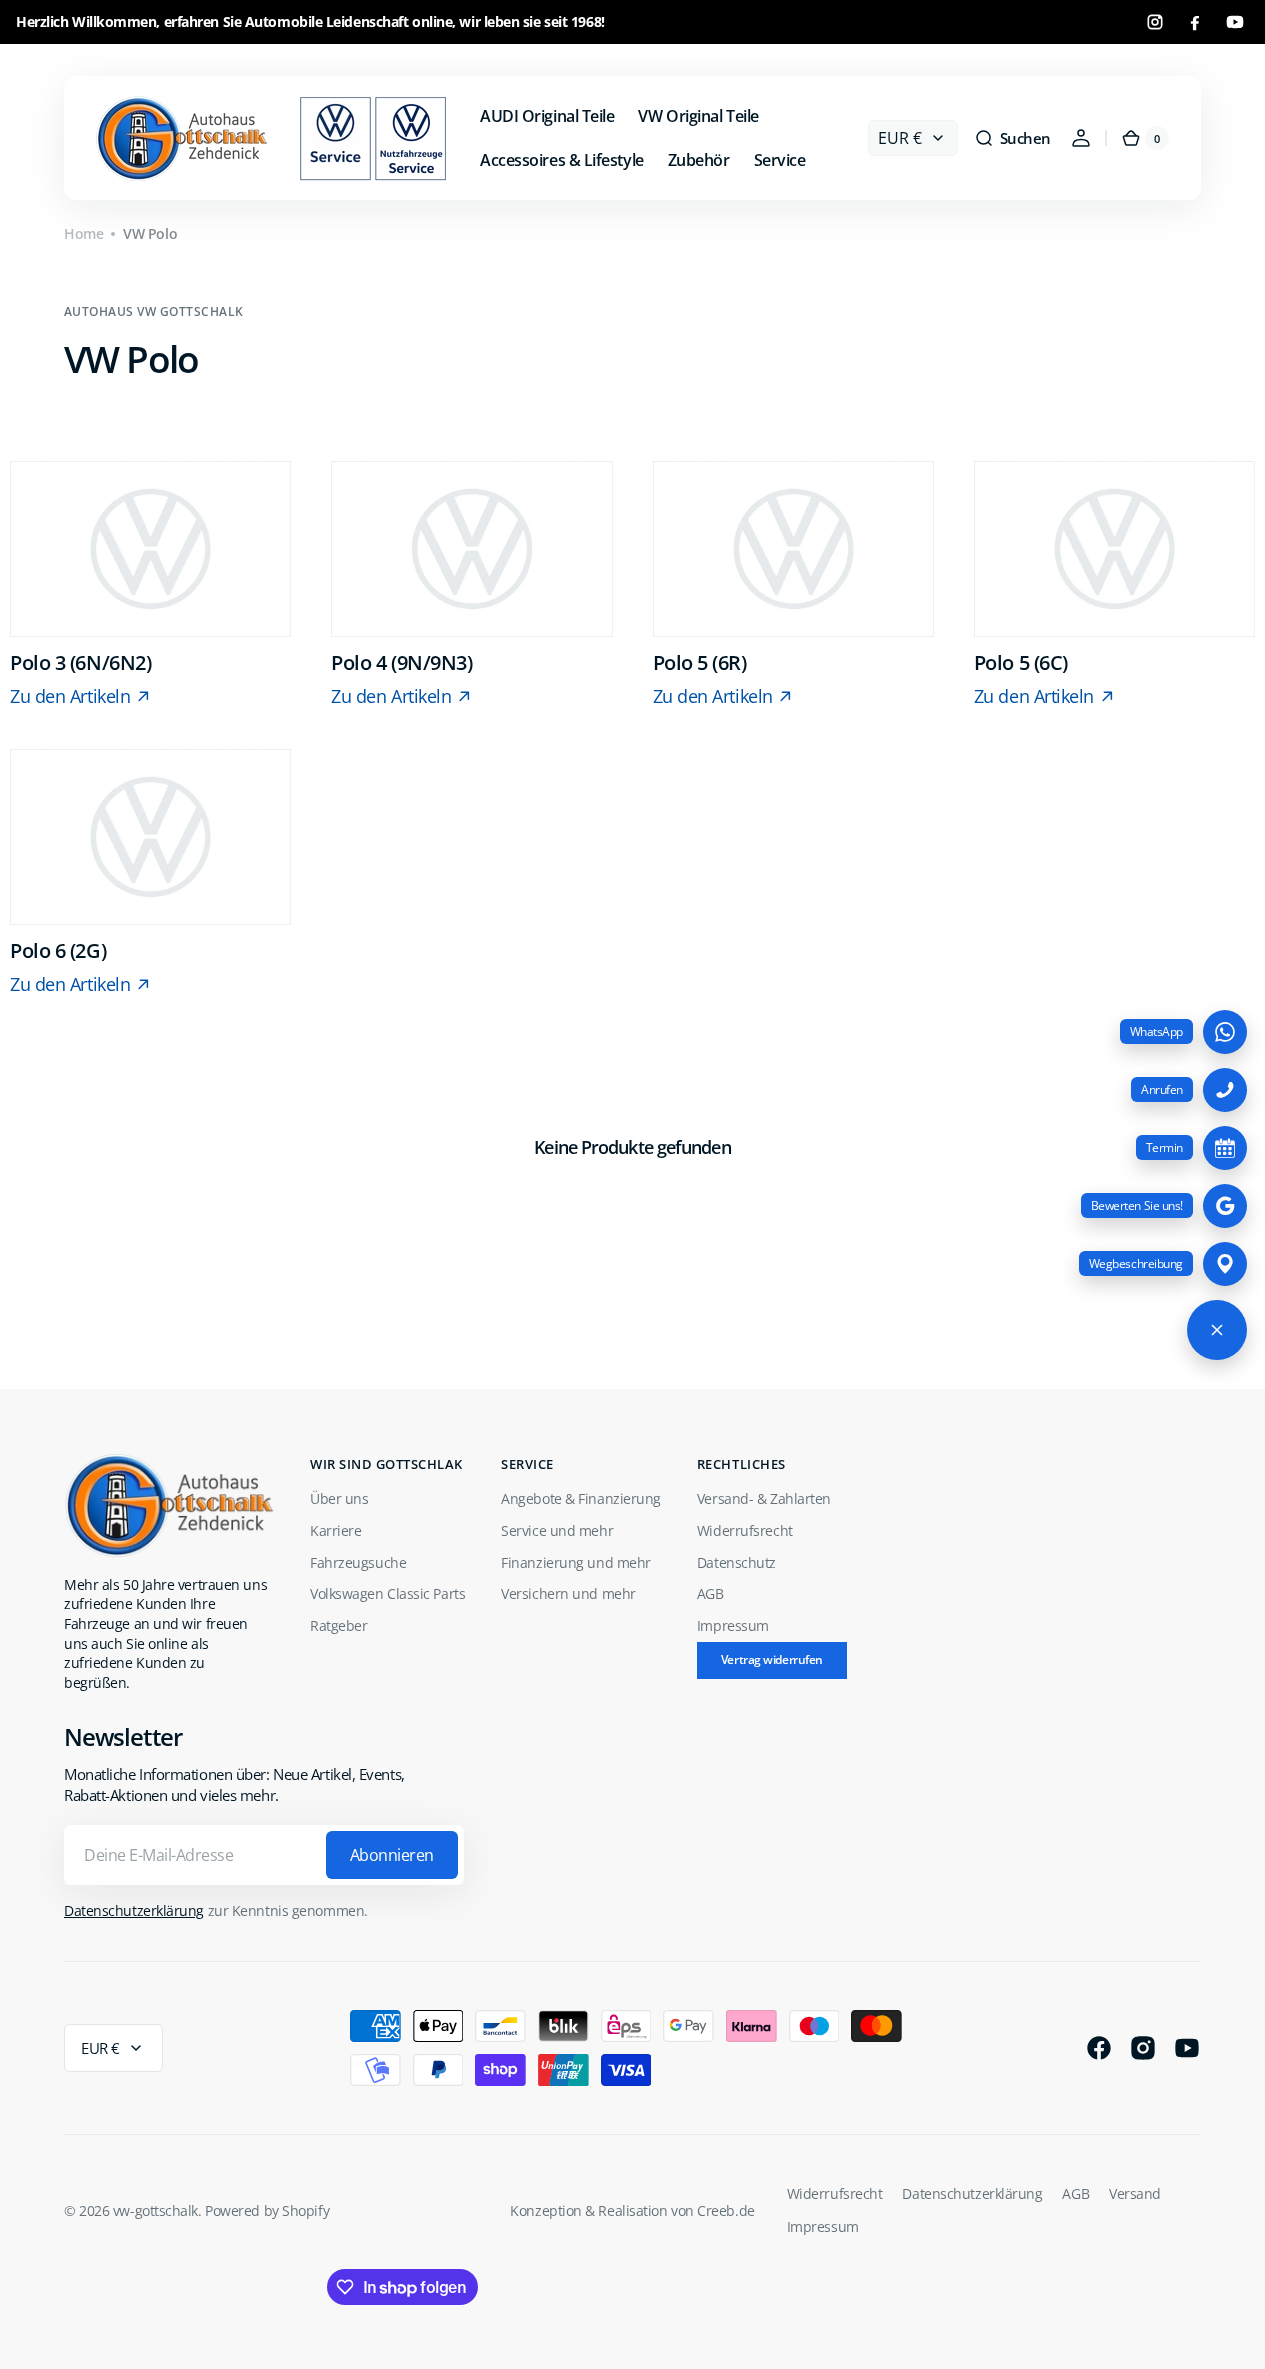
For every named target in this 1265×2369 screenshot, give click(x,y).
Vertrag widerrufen (772, 1659)
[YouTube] (1235, 22)
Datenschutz (736, 1562)
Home (83, 233)
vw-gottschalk (155, 2210)
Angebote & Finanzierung (581, 1498)
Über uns (339, 1498)
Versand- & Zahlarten (764, 1498)
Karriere (335, 1530)
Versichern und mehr (568, 1593)
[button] (1012, 138)
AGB (710, 1593)
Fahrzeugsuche (358, 1562)
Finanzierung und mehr (576, 1562)
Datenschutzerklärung (134, 1910)
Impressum (733, 1625)
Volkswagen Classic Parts (387, 1593)
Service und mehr (557, 1530)
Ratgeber (338, 1625)
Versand (1135, 2193)
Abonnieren (392, 1855)
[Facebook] (1195, 22)
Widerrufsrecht (745, 1530)
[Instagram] (1155, 22)
